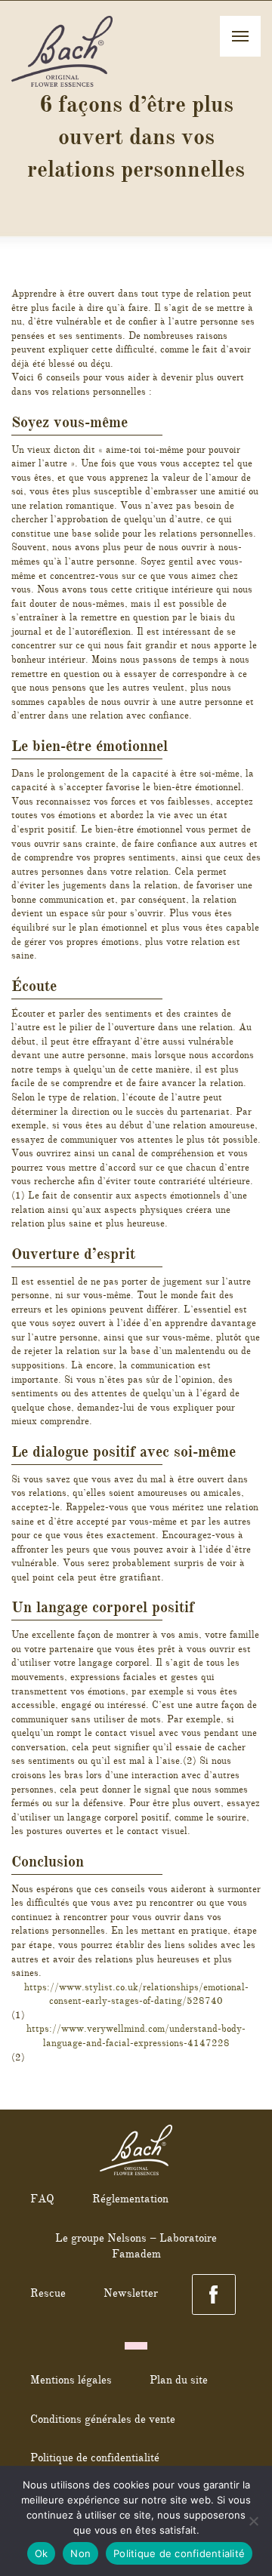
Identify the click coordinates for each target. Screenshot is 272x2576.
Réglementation (130, 2199)
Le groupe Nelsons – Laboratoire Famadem (136, 2246)
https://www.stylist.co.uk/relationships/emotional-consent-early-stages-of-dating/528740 (136, 1994)
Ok (42, 2553)
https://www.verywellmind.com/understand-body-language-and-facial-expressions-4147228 (136, 2036)
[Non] (253, 2521)
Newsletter (131, 2293)
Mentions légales (71, 2380)
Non (80, 2553)
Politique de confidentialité (95, 2458)
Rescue (48, 2293)
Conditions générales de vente (103, 2419)
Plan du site (179, 2380)
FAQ (42, 2199)
